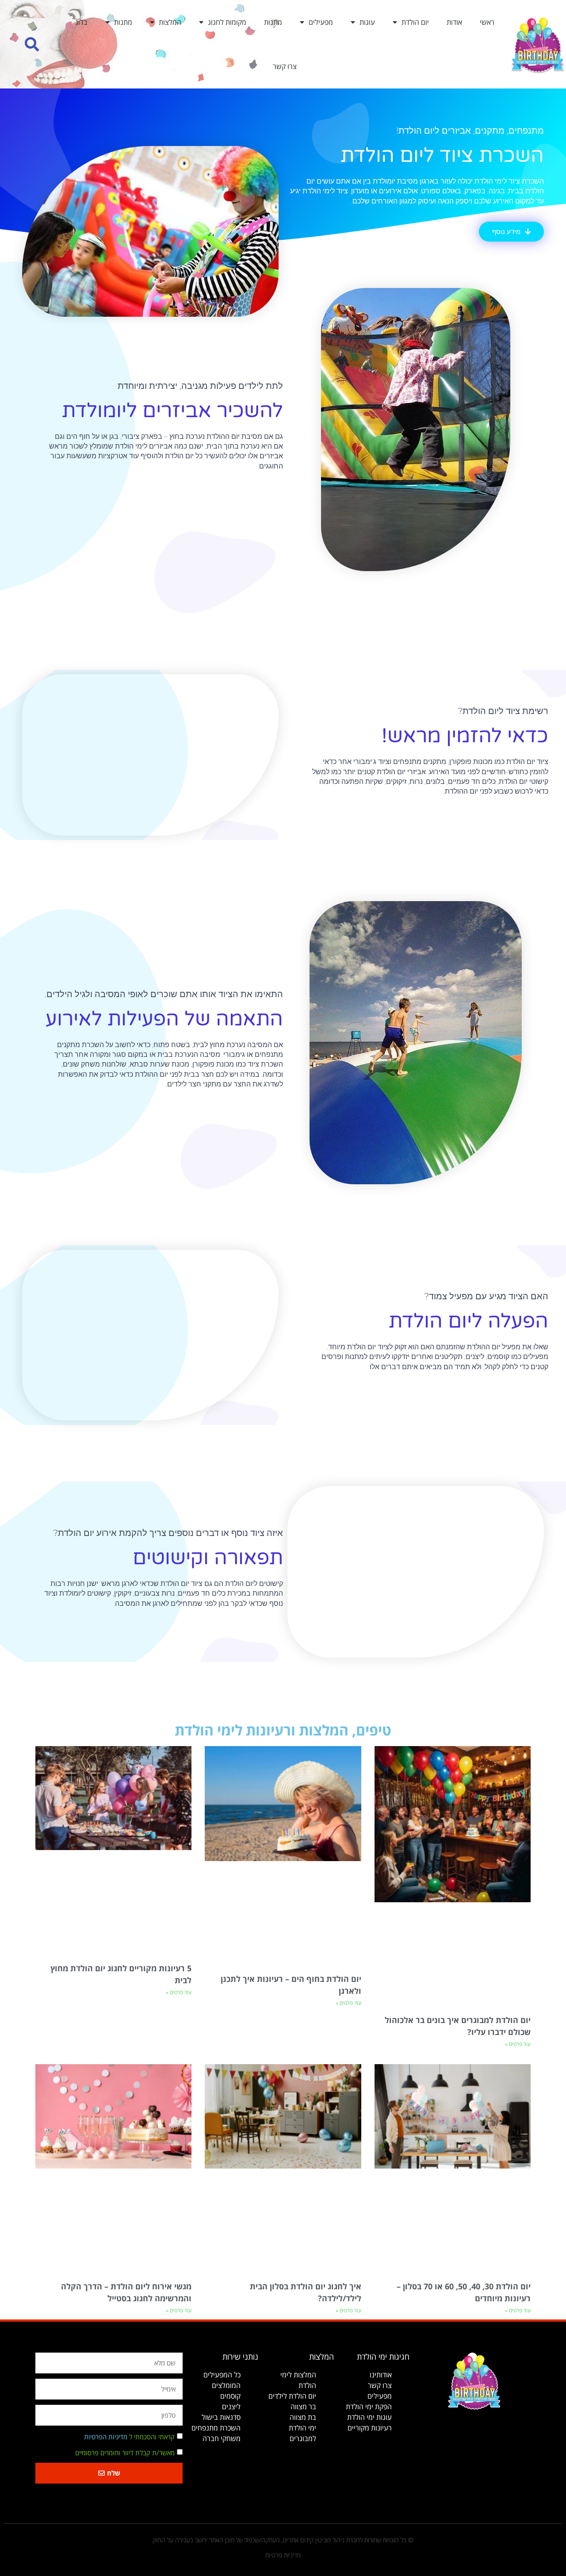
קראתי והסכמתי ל (129, 2437)
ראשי (487, 22)
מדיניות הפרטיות (106, 2437)
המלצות (170, 22)
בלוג (81, 22)
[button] (32, 44)
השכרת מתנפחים (216, 2428)
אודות (454, 22)
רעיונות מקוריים (370, 2428)
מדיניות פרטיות (283, 2555)
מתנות (273, 22)
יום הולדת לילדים (292, 2396)
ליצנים (231, 2407)
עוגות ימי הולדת (369, 2417)
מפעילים (321, 22)
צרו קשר (285, 66)
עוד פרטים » (518, 2044)
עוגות (367, 22)
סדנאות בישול (221, 2417)
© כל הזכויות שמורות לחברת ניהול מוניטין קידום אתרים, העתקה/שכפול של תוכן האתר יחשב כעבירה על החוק (283, 2540)
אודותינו (381, 2375)
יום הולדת (415, 22)
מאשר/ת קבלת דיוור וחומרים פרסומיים (125, 2453)
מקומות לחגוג (227, 22)
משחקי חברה (222, 2438)
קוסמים (230, 2396)
